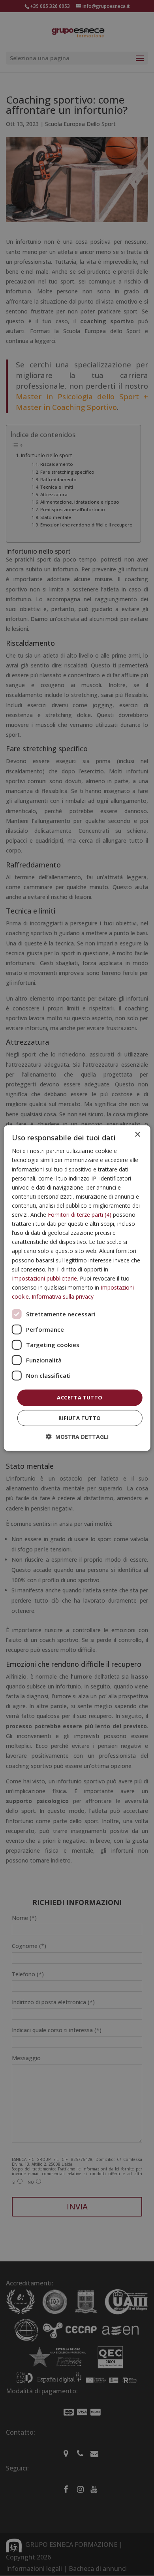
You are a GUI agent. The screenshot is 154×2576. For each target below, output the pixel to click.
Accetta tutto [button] (80, 1397)
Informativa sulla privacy (63, 1296)
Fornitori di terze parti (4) (80, 1215)
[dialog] (77, 1288)
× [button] (137, 1135)
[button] (77, 1436)
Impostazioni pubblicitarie (44, 1278)
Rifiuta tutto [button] (80, 1418)
